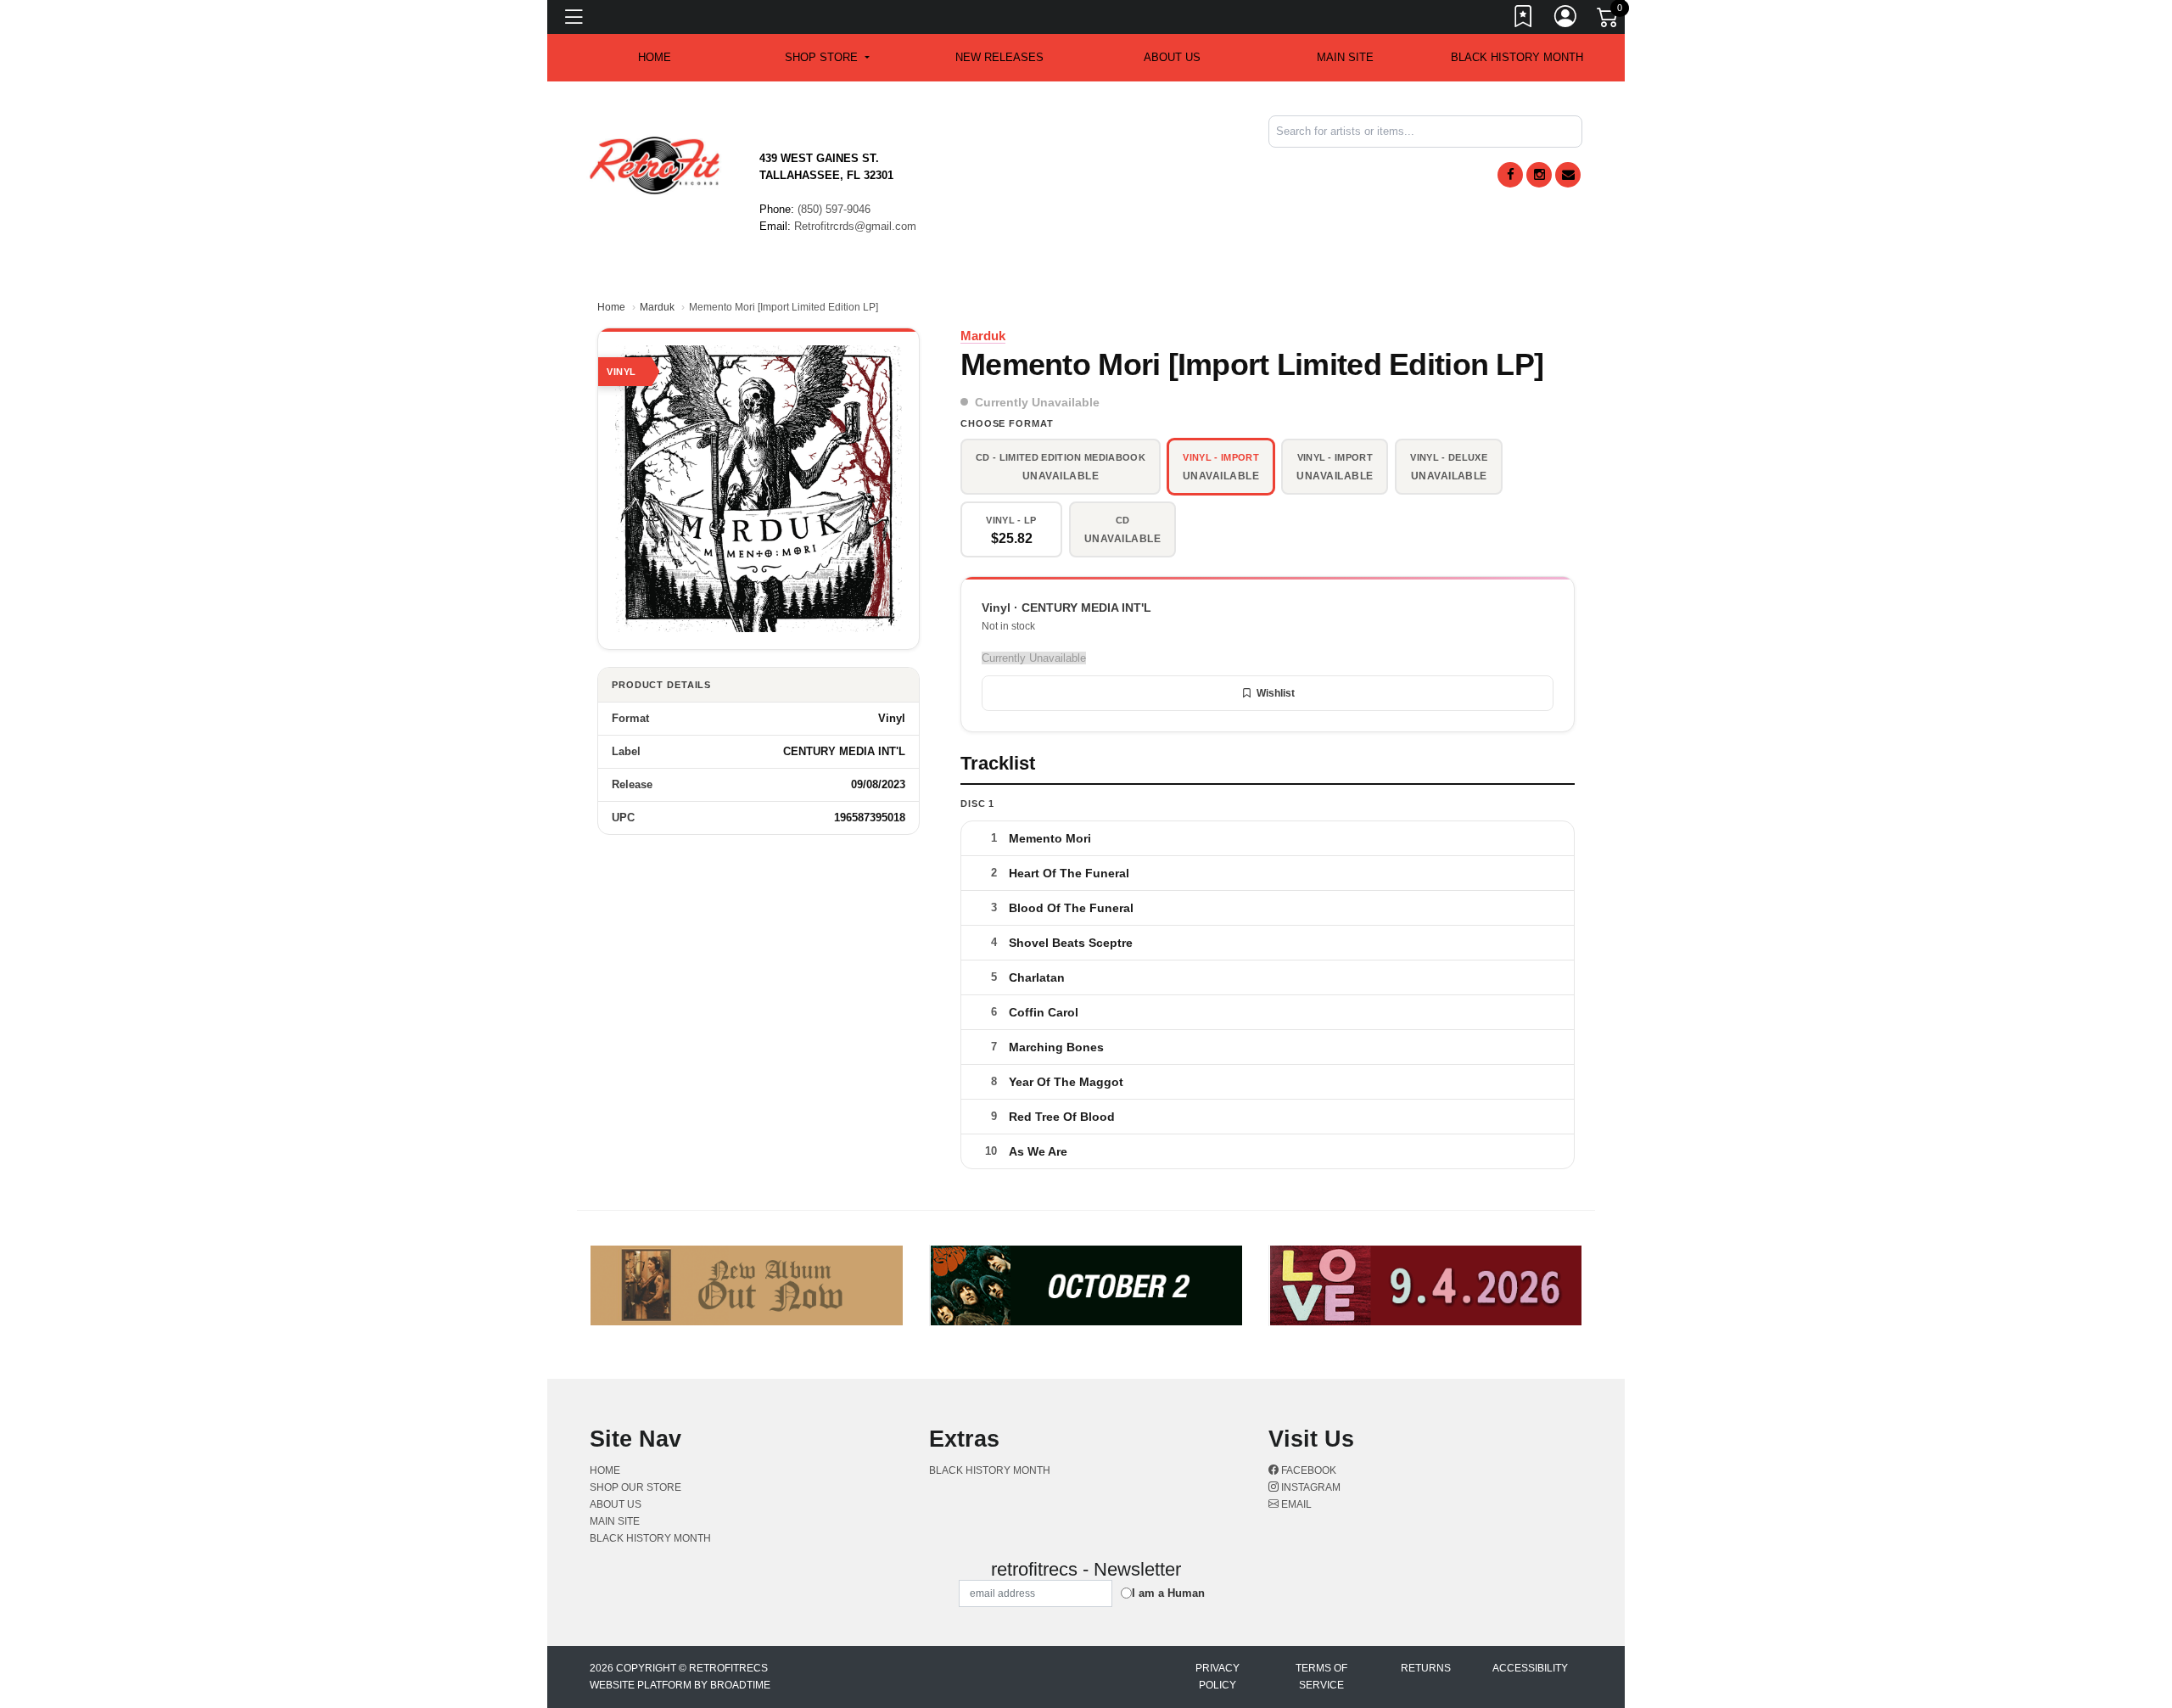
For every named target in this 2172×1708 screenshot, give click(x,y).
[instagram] (1539, 175)
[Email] (1568, 175)
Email (1295, 1504)
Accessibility (1530, 1668)
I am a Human (1168, 1593)
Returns (1426, 1668)
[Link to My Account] (1566, 20)
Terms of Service (1321, 1677)
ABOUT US (1172, 57)
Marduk (657, 307)
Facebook (1307, 1470)
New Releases (999, 57)
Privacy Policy (1218, 1677)
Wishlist (1276, 693)
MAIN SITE (1345, 57)
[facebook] (1510, 175)
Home (611, 307)
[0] (1609, 20)
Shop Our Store (635, 1487)
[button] (827, 58)
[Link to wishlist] (1524, 20)
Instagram (1310, 1487)
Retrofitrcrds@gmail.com (855, 226)
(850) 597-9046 (834, 209)
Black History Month (1517, 57)
